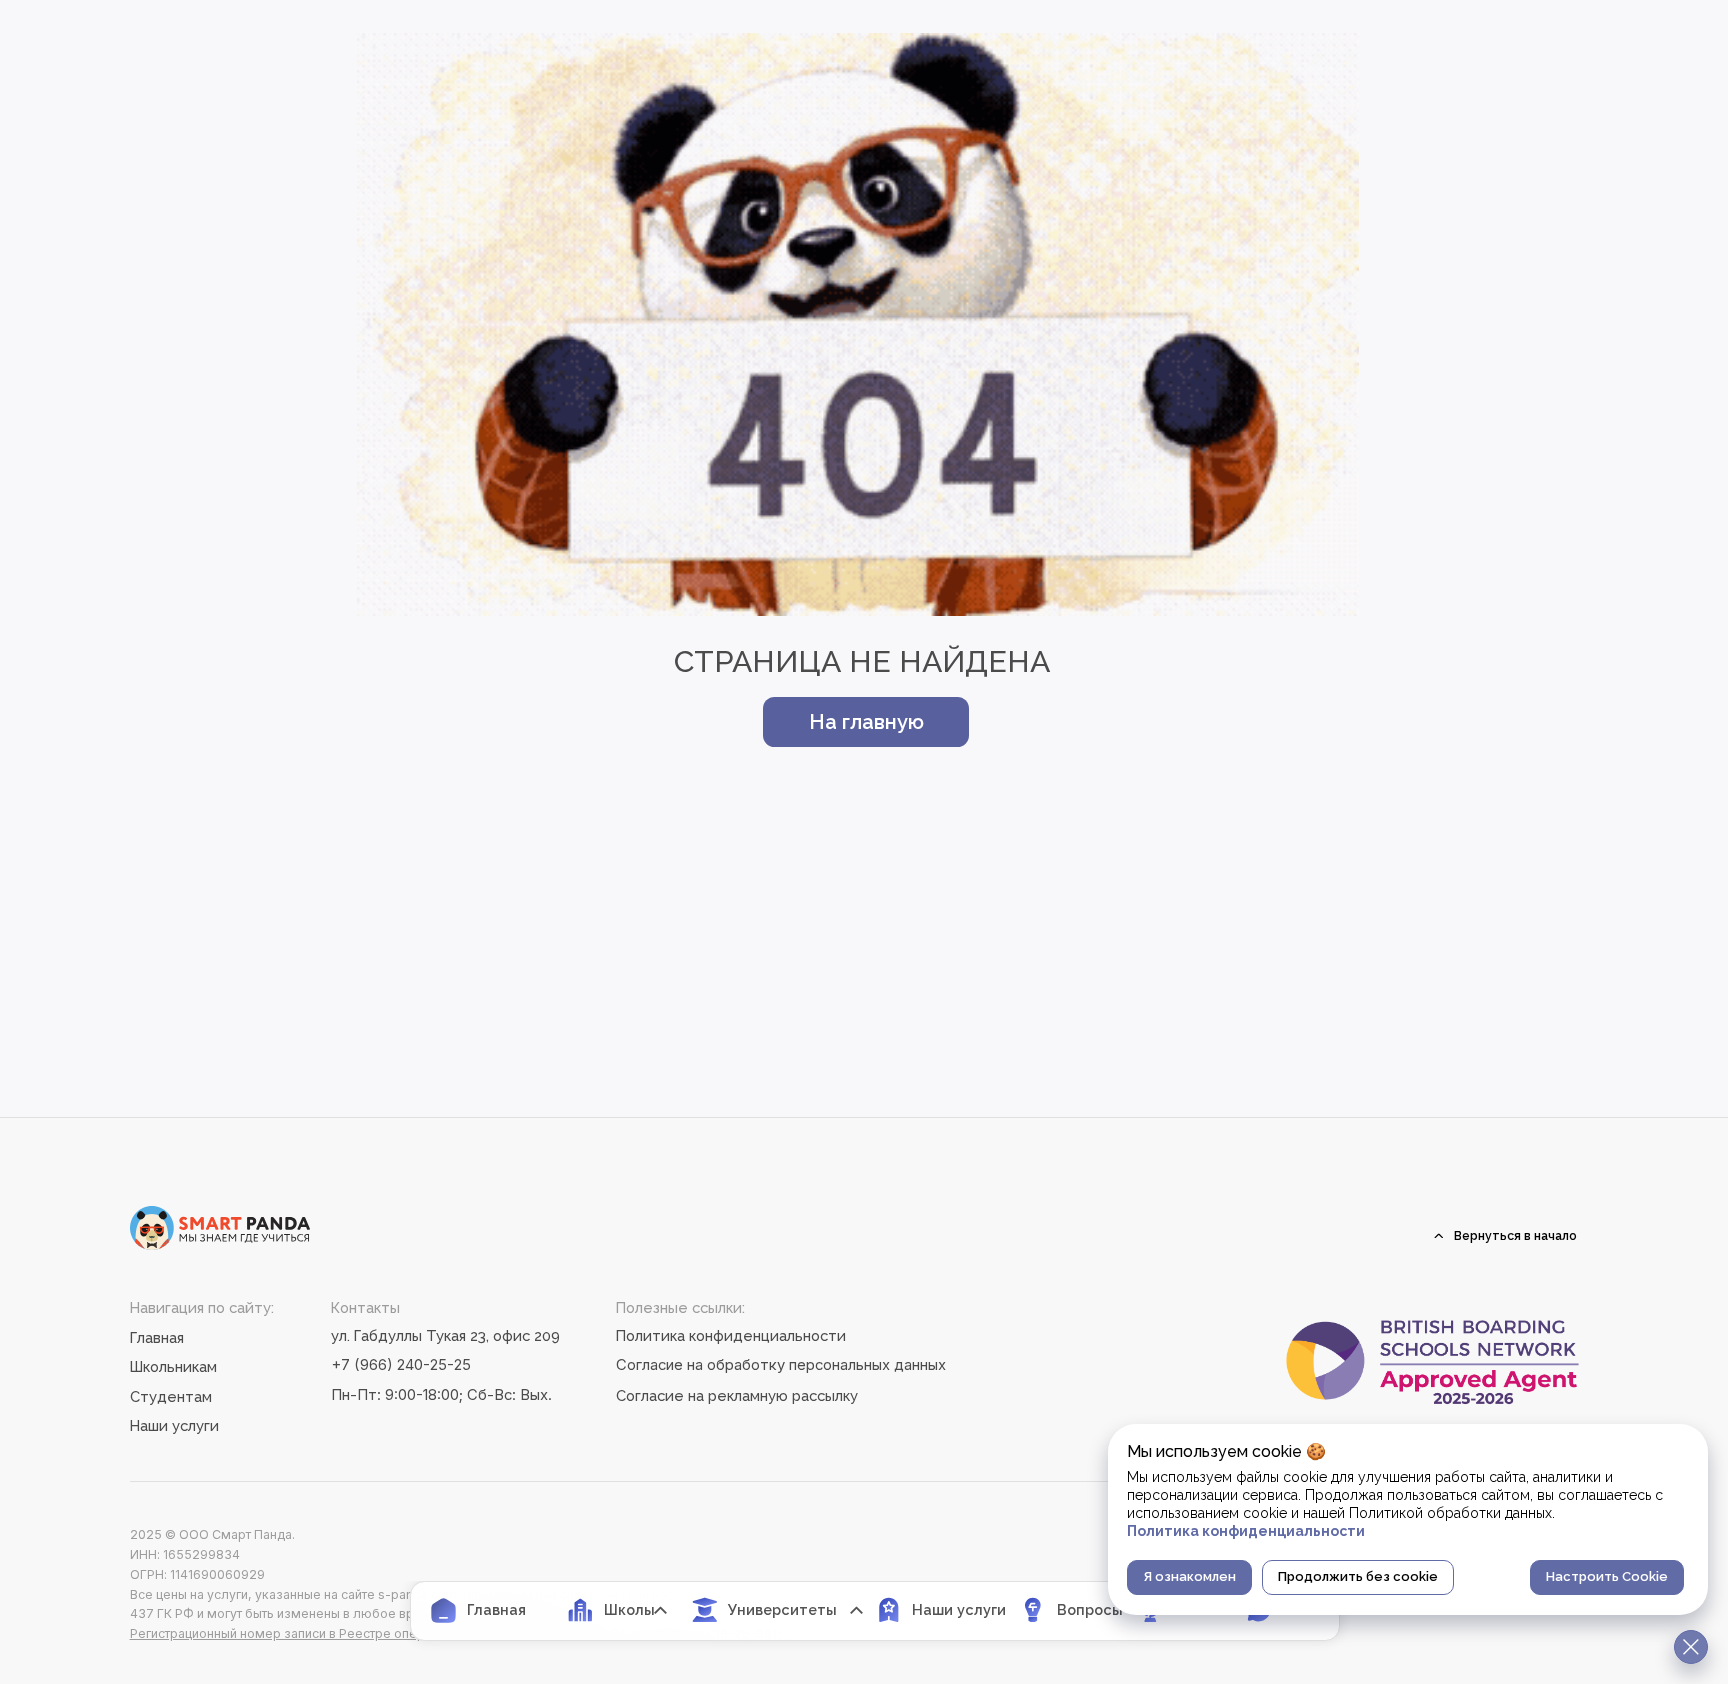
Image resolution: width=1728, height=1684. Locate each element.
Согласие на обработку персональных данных (781, 1365)
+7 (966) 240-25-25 (401, 1365)
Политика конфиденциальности (731, 1335)
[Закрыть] (1691, 1647)
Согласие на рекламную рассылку (737, 1395)
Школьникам (173, 1366)
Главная (157, 1337)
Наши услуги (174, 1425)
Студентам (171, 1396)
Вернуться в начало (1515, 1235)
